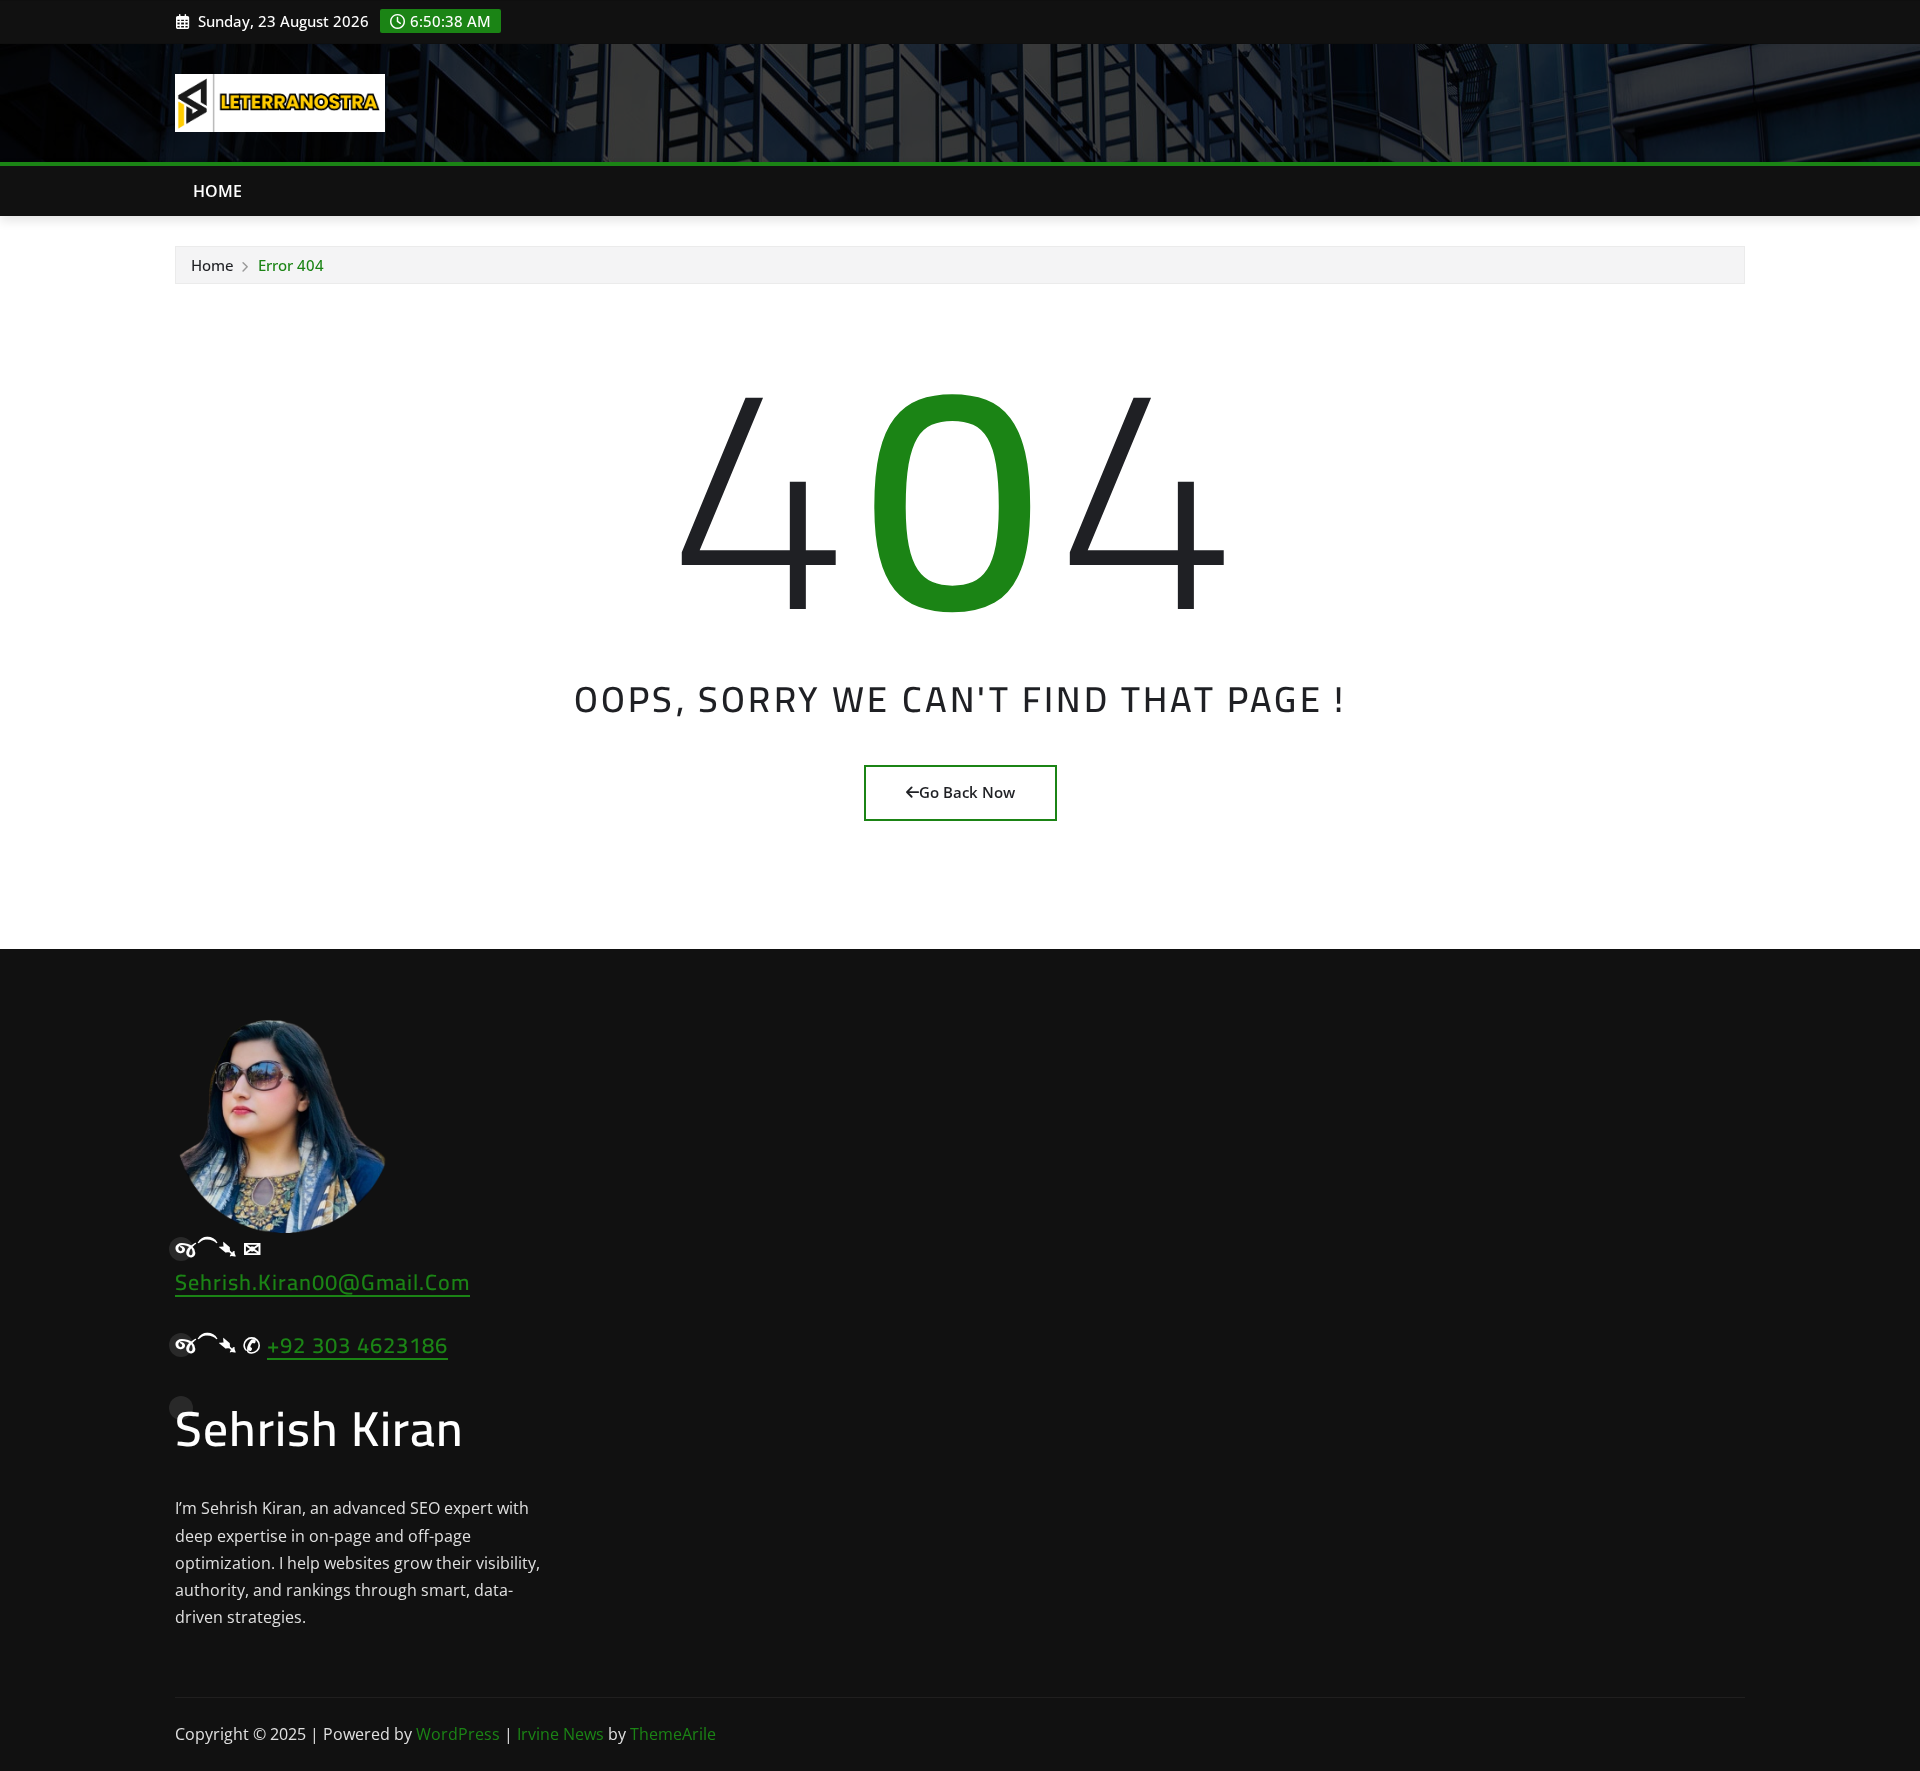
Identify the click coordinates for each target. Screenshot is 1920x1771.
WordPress (458, 1734)
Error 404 (291, 265)
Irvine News (560, 1734)
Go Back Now (967, 792)
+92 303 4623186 (357, 1345)
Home (218, 191)
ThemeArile (673, 1734)
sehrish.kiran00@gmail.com (322, 1282)
